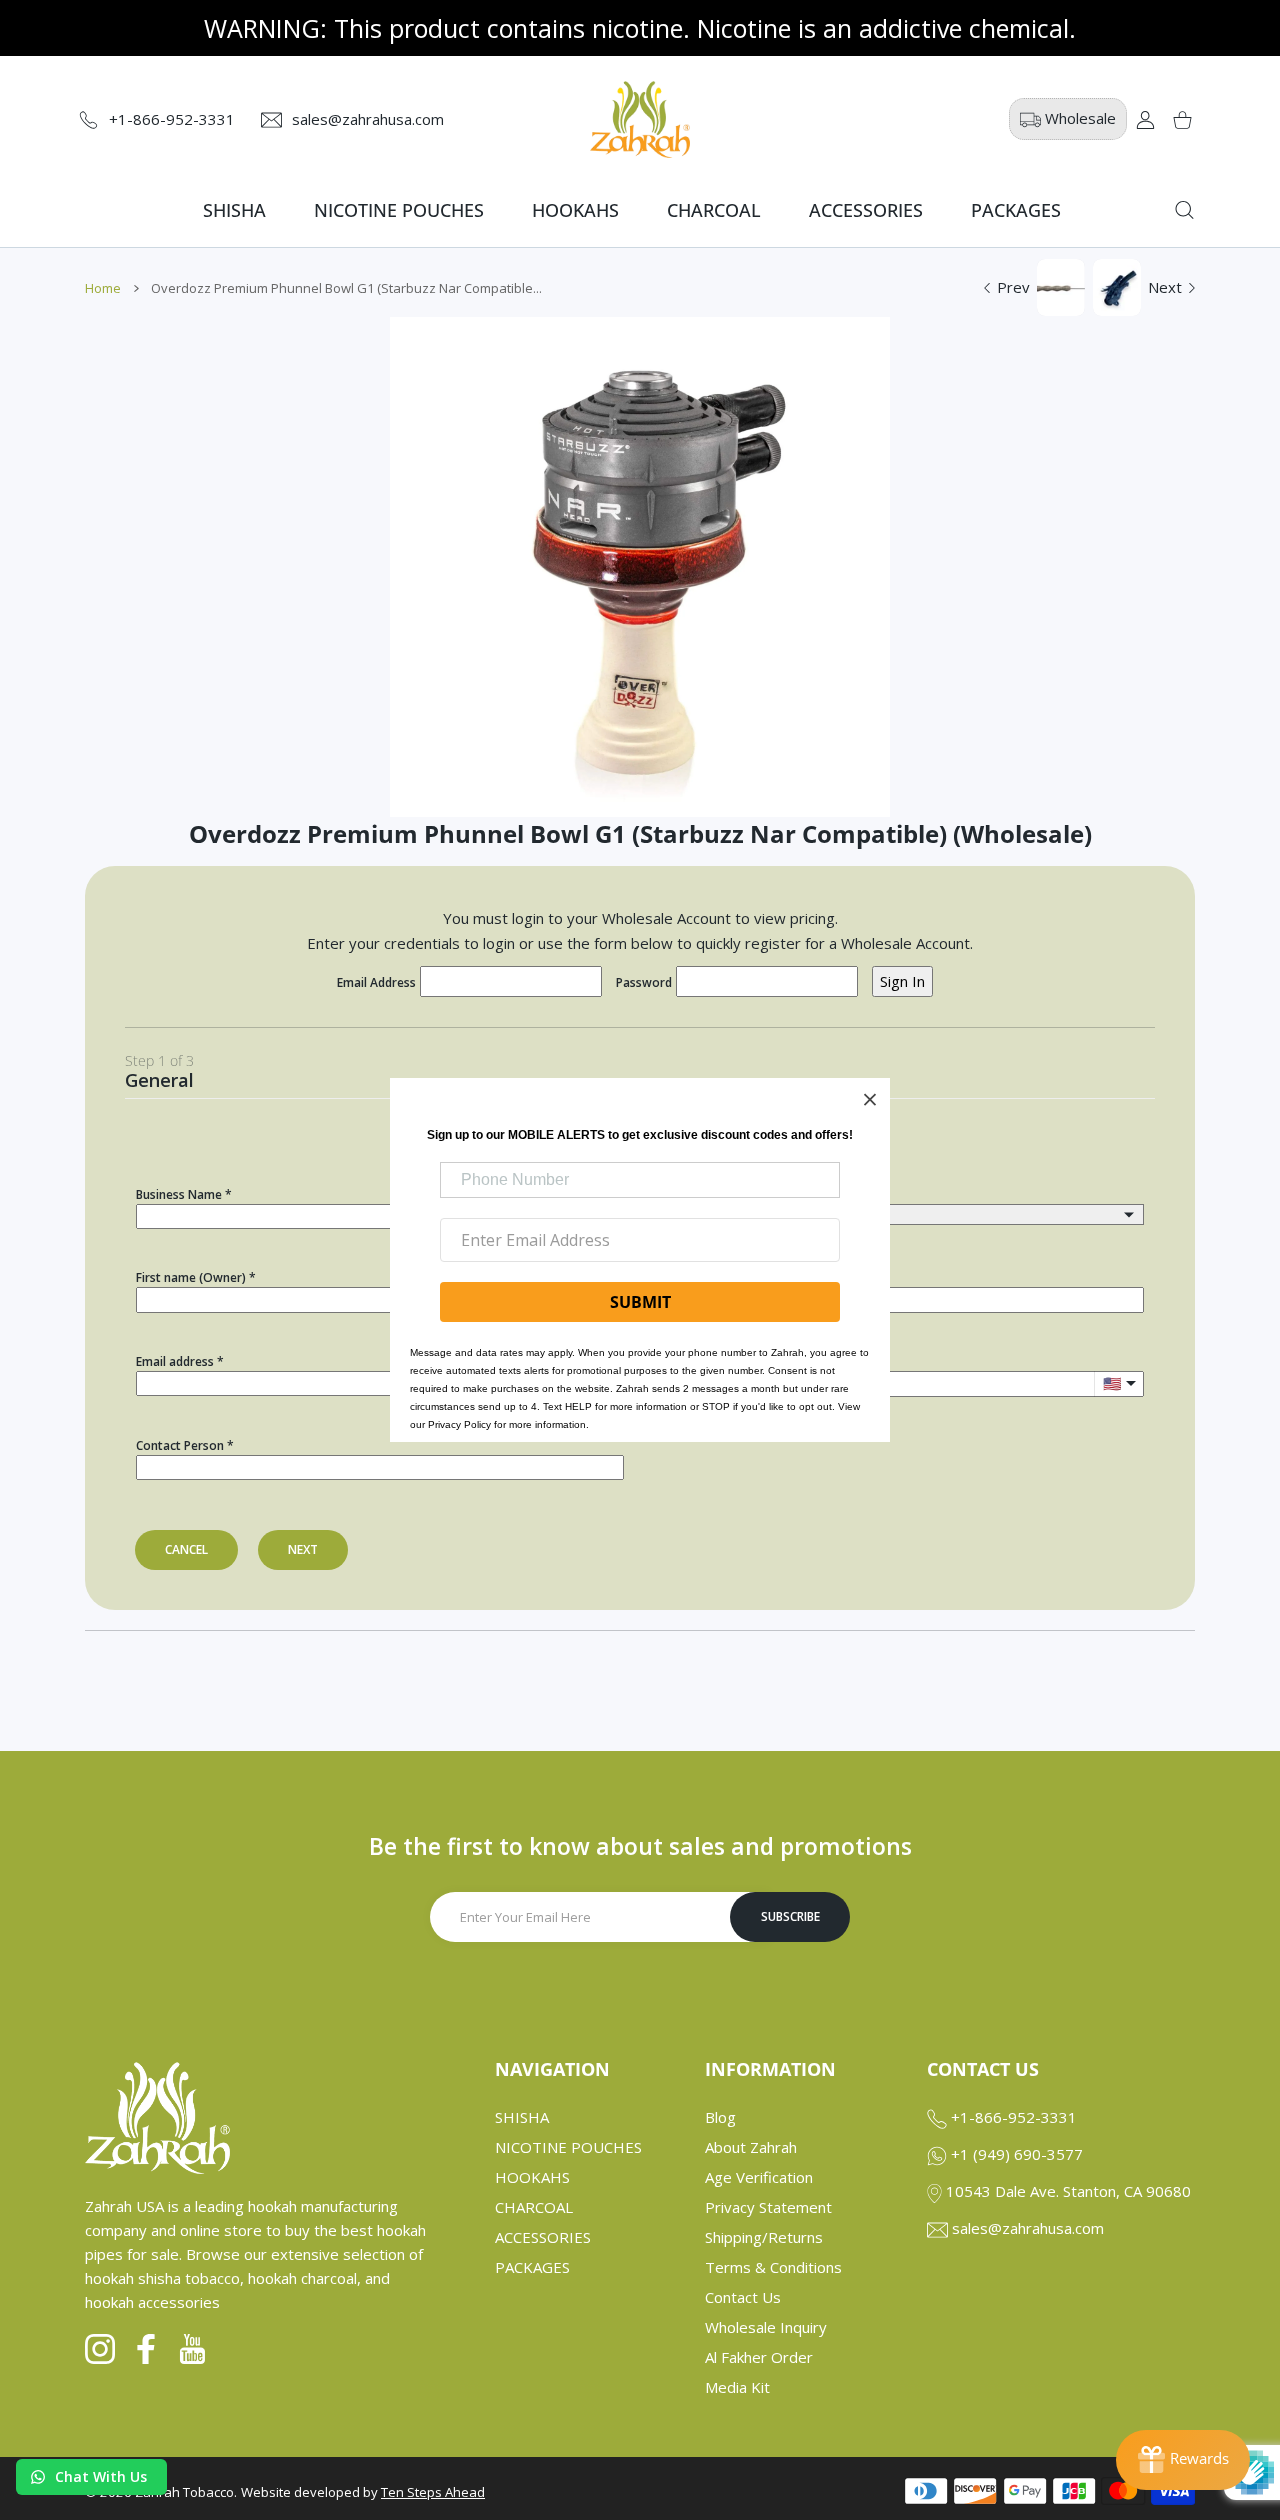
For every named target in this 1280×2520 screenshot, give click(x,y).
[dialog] (1184, 210)
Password (644, 982)
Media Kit (737, 2387)
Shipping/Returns (764, 2237)
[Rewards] (1183, 2460)
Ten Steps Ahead (433, 2492)
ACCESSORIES (543, 2237)
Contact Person (180, 1445)
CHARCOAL (534, 2207)
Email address (175, 1361)
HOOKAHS (532, 2177)
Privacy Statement (768, 2207)
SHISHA (522, 2117)
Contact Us (743, 2297)
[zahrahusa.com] (640, 119)
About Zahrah (751, 2147)
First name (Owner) (191, 1277)
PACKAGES (532, 2267)
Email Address (376, 982)
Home (103, 288)
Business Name (179, 1194)
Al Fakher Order (759, 2357)
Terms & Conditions (773, 2267)
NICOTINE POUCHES (568, 2147)
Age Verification (759, 2177)
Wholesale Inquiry (766, 2327)
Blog (720, 2117)
